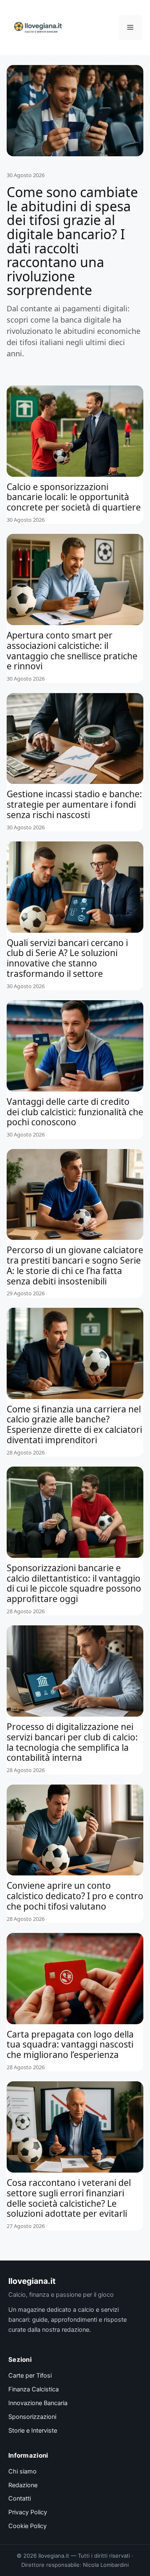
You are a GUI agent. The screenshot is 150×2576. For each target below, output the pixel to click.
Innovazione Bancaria (38, 2403)
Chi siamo (22, 2471)
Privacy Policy (28, 2512)
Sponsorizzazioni (32, 2417)
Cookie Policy (27, 2526)
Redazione (23, 2485)
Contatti (20, 2498)
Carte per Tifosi (30, 2376)
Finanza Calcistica (34, 2389)
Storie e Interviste (33, 2431)
